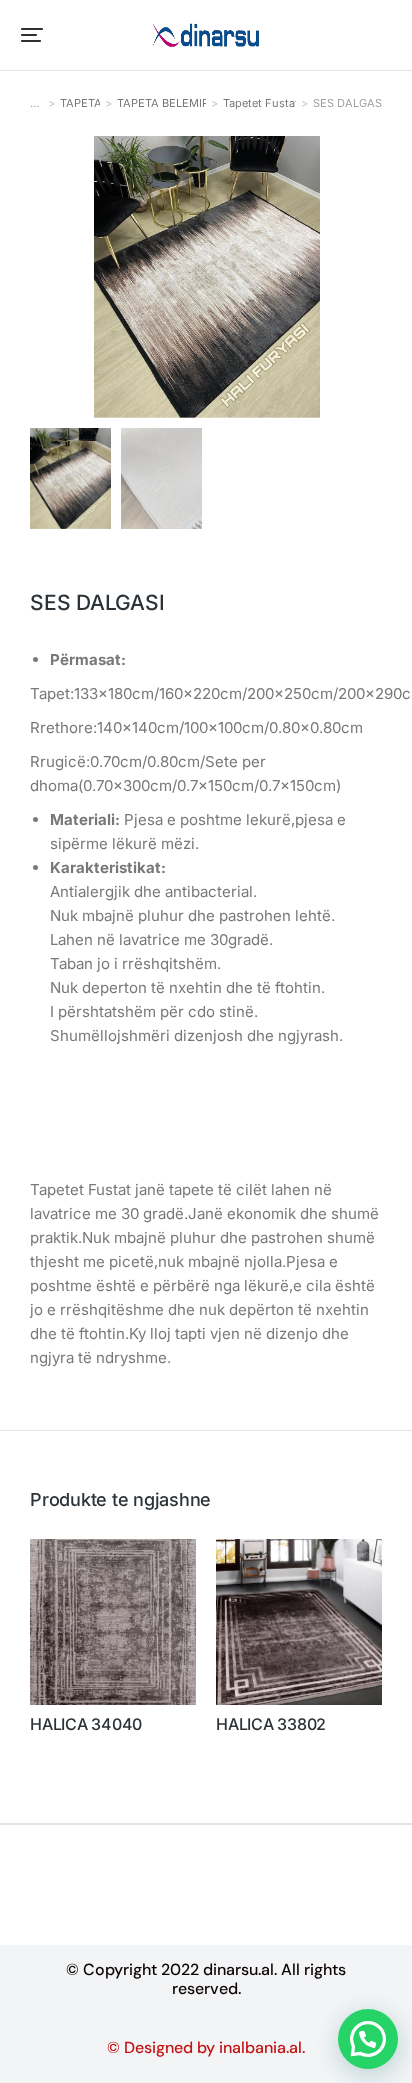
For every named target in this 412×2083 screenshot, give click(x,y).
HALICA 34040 (86, 1724)
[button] (32, 35)
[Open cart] (383, 35)
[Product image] (113, 1622)
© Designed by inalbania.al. (206, 2047)
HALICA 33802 (271, 1724)
